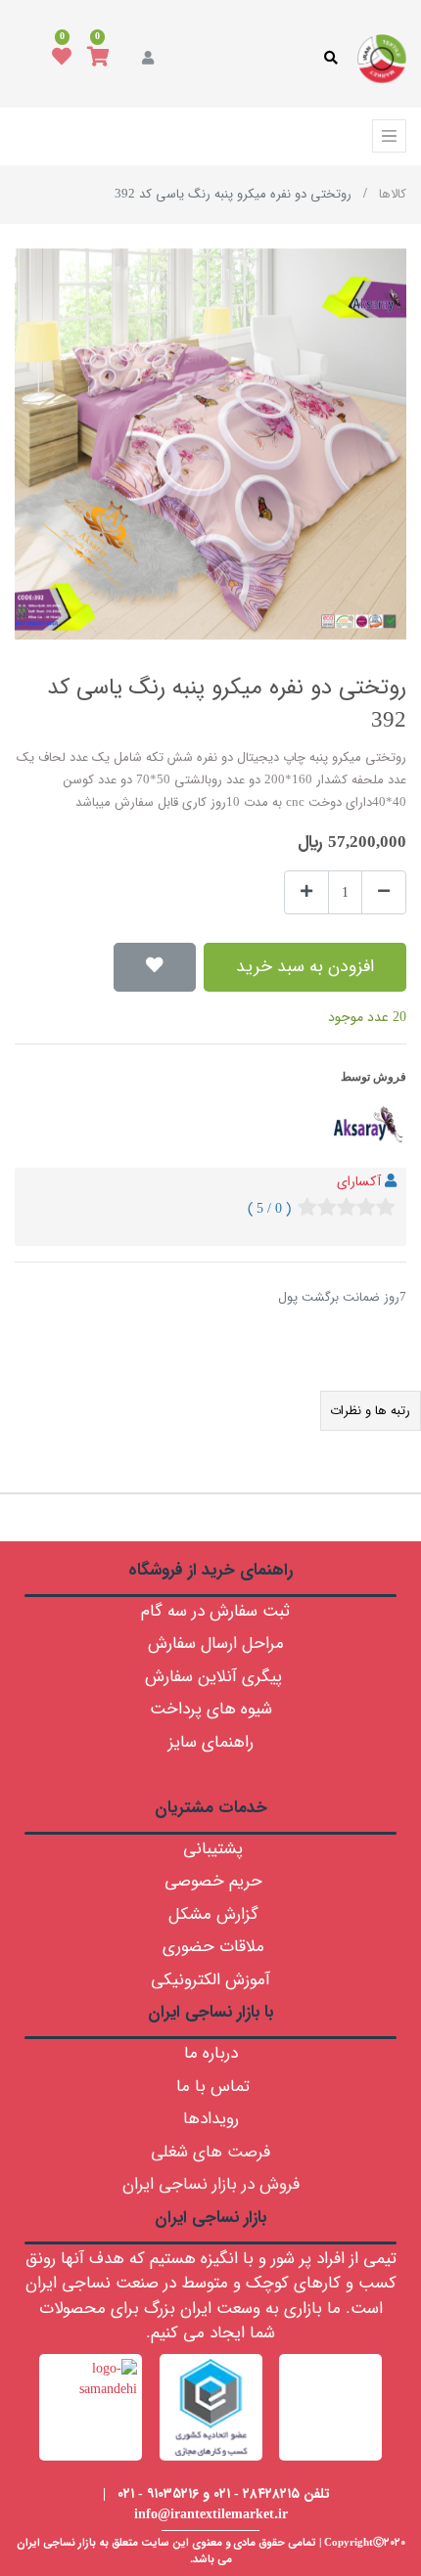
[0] (98, 59)
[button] (155, 967)
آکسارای (359, 1181)
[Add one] (306, 892)
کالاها (393, 194)
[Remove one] (384, 892)
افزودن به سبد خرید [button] (305, 967)
